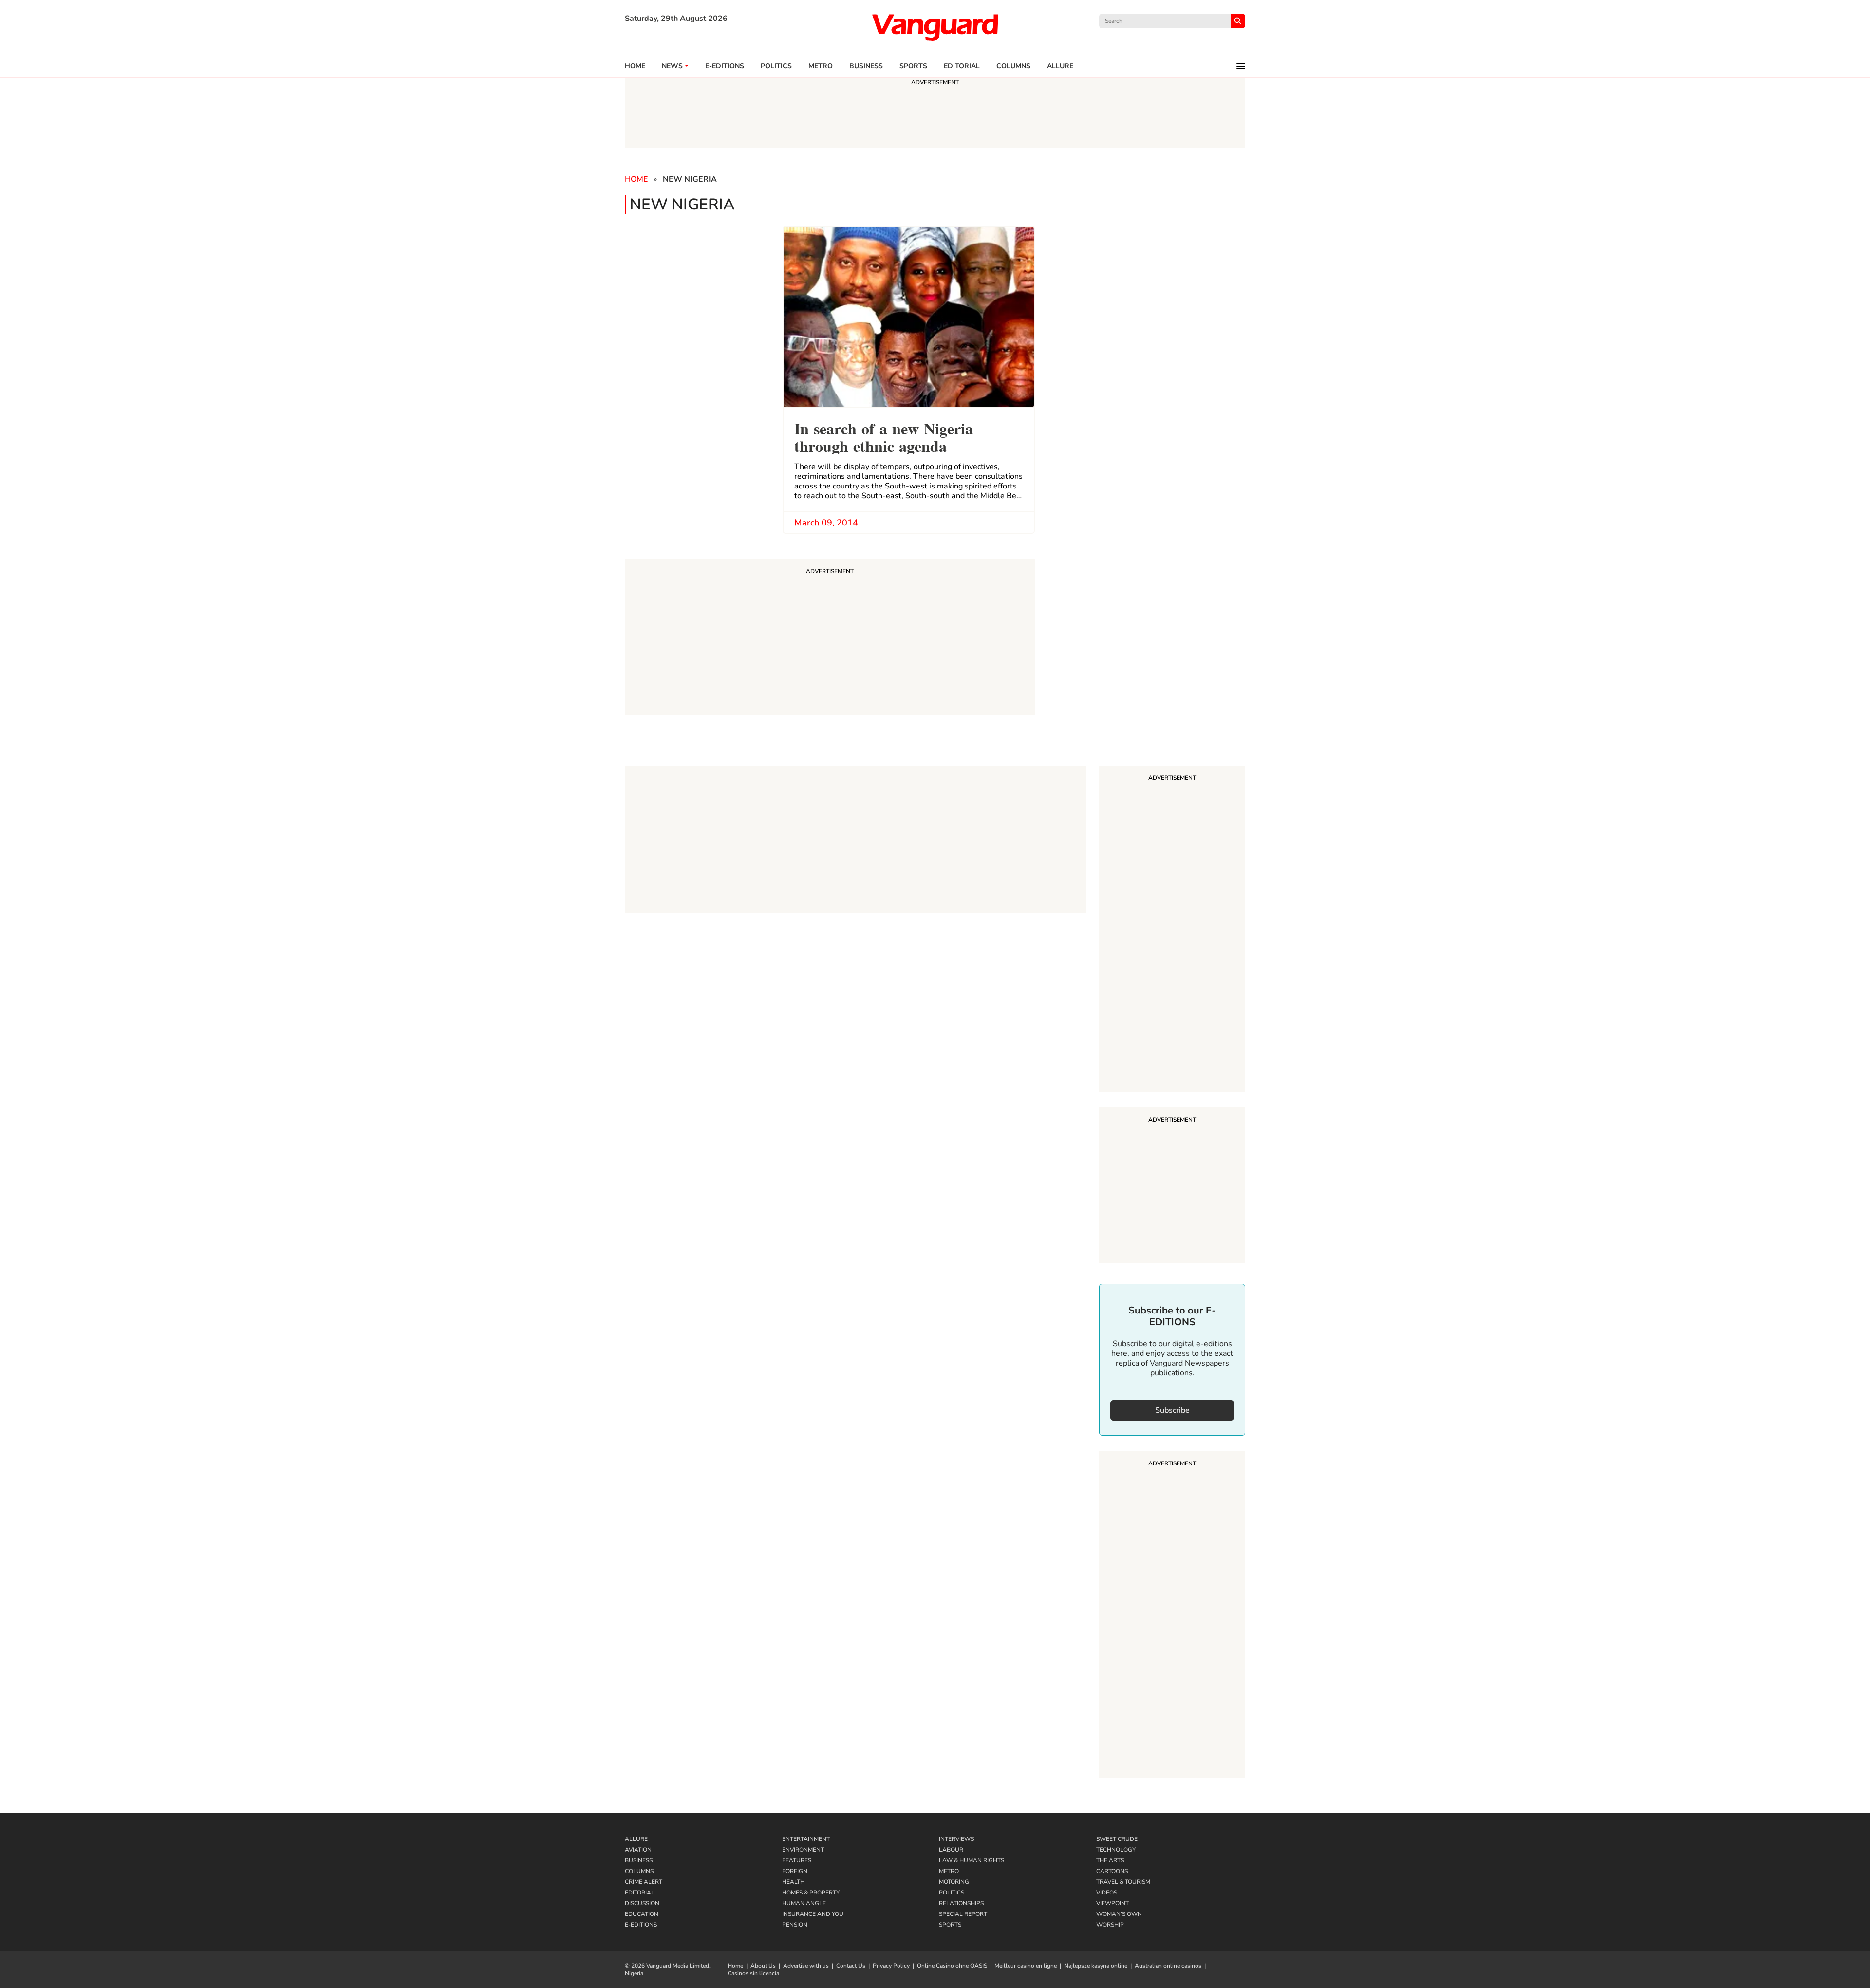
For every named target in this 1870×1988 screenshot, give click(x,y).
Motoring (954, 1882)
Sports (913, 66)
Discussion (642, 1903)
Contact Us (851, 1966)
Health (793, 1882)
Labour (951, 1850)
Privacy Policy (891, 1966)
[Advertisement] (1172, 930)
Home (635, 66)
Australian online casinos (1168, 1966)
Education (642, 1914)
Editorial (962, 66)
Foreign (795, 1871)
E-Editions (641, 1925)
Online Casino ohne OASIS (952, 1966)
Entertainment (806, 1839)
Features (797, 1860)
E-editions (725, 66)
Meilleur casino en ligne (1026, 1966)
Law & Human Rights (972, 1860)
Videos (1107, 1893)
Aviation (638, 1850)
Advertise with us (806, 1966)
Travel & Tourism (1123, 1882)
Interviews (956, 1839)
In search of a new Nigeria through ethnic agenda (884, 436)
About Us (763, 1966)
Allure (636, 1839)
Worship (1110, 1925)
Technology (1116, 1850)
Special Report (963, 1914)
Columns (1013, 66)
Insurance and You (813, 1914)
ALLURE (1060, 66)
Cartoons (1112, 1871)
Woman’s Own (1119, 1914)
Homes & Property (811, 1893)
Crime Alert (644, 1882)
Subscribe (1172, 1410)
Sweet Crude (1117, 1839)
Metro (821, 66)
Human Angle (804, 1903)
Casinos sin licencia (753, 1973)
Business (866, 66)
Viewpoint (1113, 1903)
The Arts (1110, 1860)
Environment (803, 1850)
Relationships (961, 1903)
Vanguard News (935, 27)
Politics (776, 66)
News (672, 66)
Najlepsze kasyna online (1096, 1966)
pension (795, 1925)
